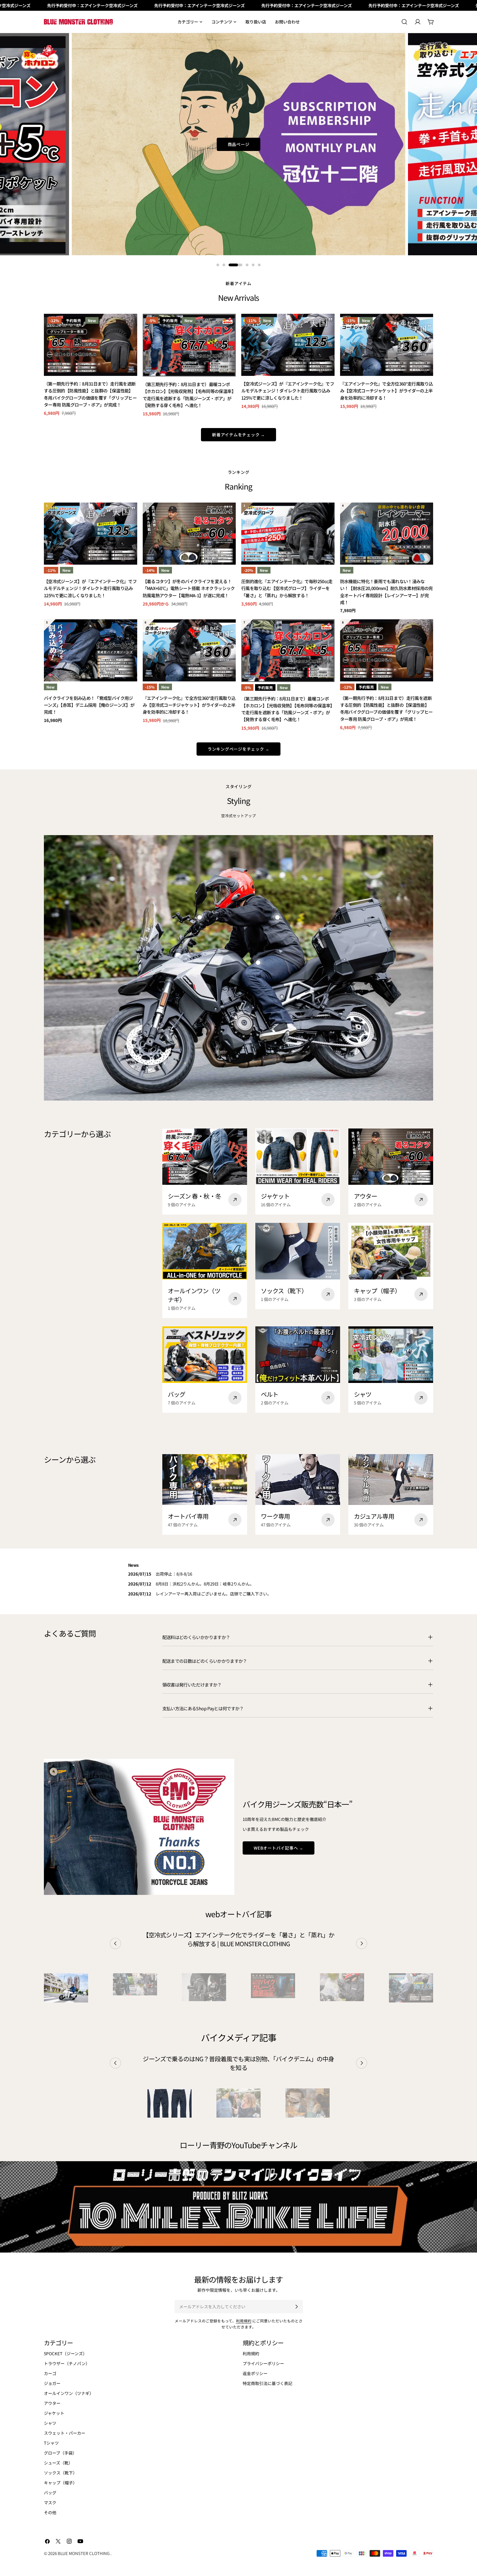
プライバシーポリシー (263, 2363)
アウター (52, 2403)
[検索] (404, 22)
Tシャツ (51, 2443)
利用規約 (244, 2321)
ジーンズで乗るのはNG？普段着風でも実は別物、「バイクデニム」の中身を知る (238, 2063)
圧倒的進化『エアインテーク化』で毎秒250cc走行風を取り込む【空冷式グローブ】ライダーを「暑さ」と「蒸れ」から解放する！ (287, 588)
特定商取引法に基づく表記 (267, 2383)
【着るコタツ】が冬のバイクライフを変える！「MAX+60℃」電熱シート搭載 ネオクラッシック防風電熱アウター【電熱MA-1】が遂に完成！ (189, 588)
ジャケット (54, 2413)
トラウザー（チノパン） (67, 2363)
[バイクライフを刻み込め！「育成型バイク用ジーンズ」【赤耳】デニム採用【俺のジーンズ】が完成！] (91, 650)
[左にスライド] (115, 1943)
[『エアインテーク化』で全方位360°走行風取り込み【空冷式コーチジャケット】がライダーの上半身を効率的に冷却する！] (387, 345)
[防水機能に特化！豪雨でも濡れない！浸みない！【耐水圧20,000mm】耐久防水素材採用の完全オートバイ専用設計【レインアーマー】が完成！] (387, 534)
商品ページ (239, 144)
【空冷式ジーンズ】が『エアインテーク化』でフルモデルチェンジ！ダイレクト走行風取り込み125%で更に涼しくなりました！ (288, 391)
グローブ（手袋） (60, 2453)
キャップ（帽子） (60, 2483)
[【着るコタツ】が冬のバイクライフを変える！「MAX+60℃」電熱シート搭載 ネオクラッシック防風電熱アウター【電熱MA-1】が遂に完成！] (189, 534)
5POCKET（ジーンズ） (65, 2353)
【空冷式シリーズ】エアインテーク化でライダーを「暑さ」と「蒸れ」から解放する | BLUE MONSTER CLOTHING (239, 1939)
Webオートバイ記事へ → (279, 1848)
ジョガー (52, 2383)
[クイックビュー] (129, 326)
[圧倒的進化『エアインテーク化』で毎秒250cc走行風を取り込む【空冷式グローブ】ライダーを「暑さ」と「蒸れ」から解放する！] (288, 534)
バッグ (50, 2493)
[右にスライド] (362, 1943)
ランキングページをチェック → (239, 749)
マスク (50, 2502)
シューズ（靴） (58, 2463)
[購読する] (296, 2307)
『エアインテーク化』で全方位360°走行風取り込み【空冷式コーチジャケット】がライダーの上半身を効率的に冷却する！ (387, 391)
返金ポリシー (255, 2373)
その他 (50, 2512)
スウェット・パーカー (65, 2433)
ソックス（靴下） (60, 2473)
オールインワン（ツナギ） (69, 2393)
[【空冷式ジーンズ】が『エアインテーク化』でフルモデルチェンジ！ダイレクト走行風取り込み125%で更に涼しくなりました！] (288, 345)
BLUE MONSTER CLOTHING (84, 2553)
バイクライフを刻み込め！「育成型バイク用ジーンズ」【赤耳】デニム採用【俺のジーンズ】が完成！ (89, 705)
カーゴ (50, 2373)
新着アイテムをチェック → (239, 435)
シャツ (50, 2423)
